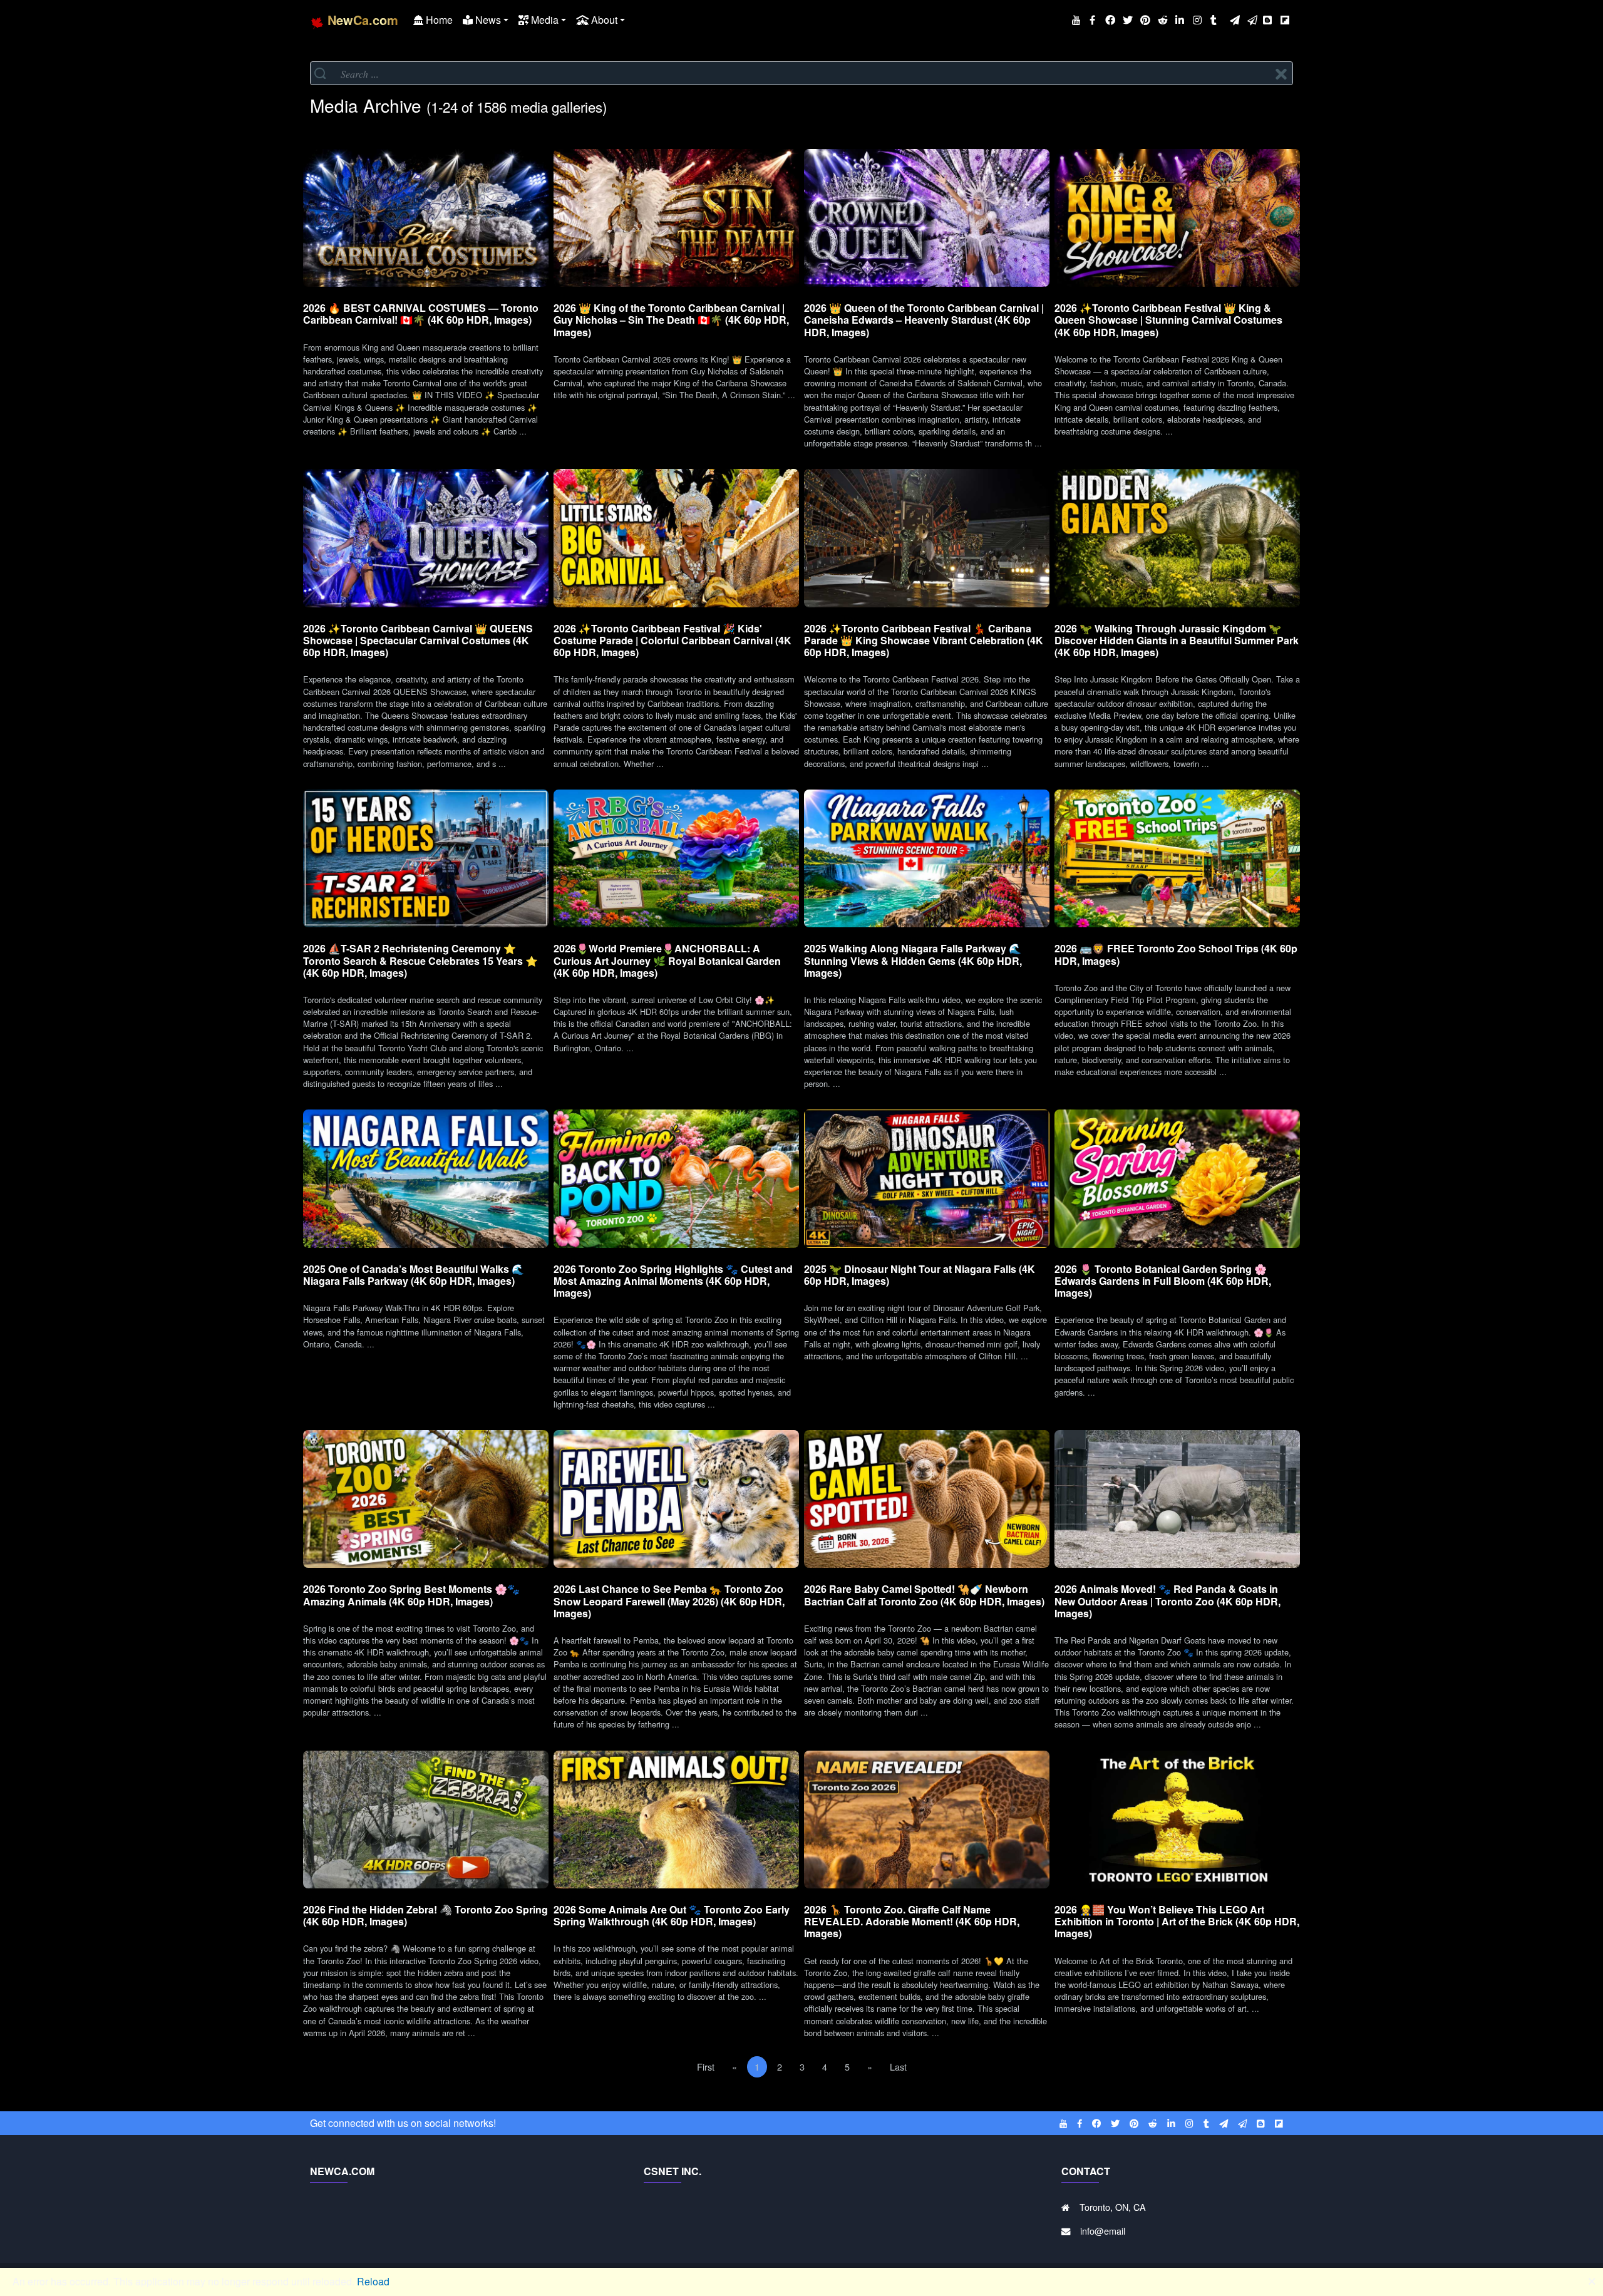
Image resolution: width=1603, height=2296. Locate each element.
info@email (1103, 2231)
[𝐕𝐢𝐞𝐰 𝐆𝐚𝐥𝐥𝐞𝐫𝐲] (426, 218)
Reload (373, 2281)
